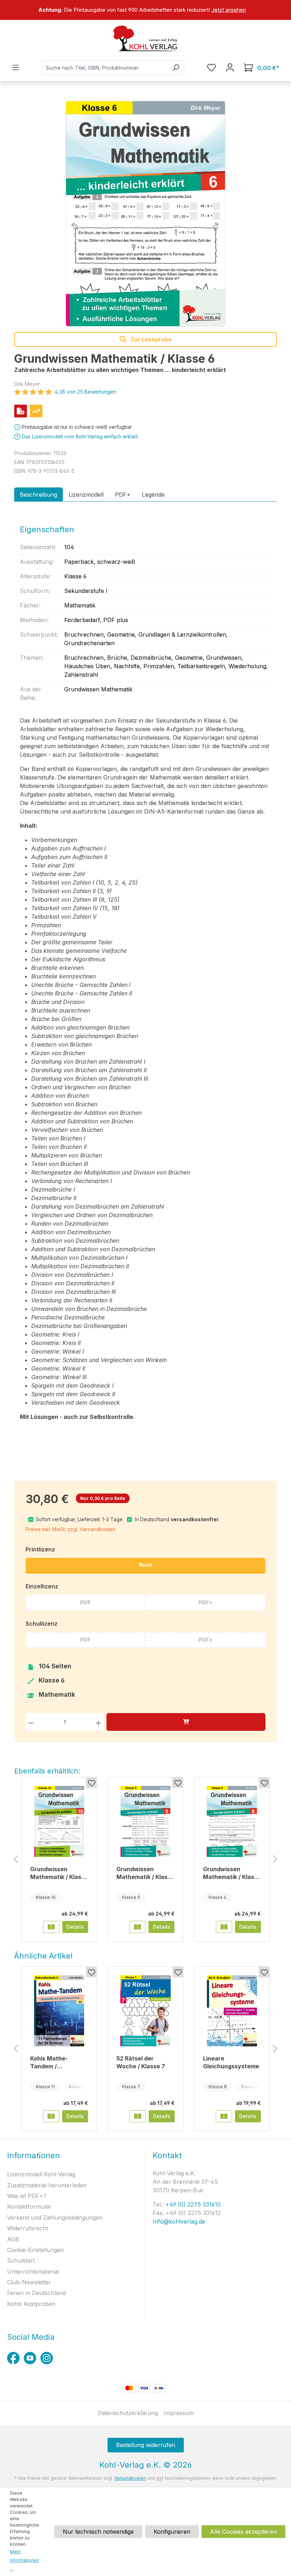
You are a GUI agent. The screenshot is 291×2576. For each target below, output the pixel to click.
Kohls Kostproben (31, 2304)
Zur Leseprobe (150, 339)
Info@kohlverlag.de (179, 2221)
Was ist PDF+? (27, 2196)
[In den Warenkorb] (186, 1722)
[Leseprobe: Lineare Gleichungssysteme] (224, 2116)
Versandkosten (130, 2478)
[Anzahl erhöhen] (98, 1722)
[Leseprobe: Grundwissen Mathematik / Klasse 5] (138, 1927)
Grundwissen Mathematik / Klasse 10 (59, 1873)
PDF (86, 1602)
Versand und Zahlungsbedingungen (55, 2218)
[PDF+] (21, 411)
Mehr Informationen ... (24, 2560)
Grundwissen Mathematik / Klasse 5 (145, 1873)
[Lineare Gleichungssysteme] (232, 2011)
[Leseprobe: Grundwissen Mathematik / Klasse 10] (51, 1927)
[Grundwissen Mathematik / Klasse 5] (145, 1821)
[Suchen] (176, 68)
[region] (145, 10)
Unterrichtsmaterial (33, 2272)
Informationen (34, 2155)
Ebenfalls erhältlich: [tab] (47, 1771)
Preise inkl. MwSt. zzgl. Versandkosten (70, 1529)
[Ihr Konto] (230, 67)
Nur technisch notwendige (98, 2532)
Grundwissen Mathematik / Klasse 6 (232, 1873)
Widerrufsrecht (28, 2228)
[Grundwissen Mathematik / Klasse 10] (59, 1821)
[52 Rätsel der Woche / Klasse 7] (145, 2011)
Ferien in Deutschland (36, 2293)
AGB (13, 2239)
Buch (146, 1565)
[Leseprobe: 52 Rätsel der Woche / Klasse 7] (138, 2116)
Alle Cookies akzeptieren (243, 2532)
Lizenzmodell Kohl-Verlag (41, 2174)
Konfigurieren (172, 2532)
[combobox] (105, 68)
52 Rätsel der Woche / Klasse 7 (141, 2062)
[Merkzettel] (212, 67)
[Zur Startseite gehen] (145, 38)
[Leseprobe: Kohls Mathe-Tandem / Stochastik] (51, 2116)
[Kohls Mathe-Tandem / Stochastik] (59, 2011)
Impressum (179, 2413)
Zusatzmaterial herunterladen (47, 2185)
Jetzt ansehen (229, 10)
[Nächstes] (275, 1860)
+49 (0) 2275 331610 (192, 2204)
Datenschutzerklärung (128, 2413)
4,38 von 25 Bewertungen (85, 392)
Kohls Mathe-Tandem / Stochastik (49, 2062)
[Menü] (16, 67)
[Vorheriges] (16, 1860)
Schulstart (21, 2261)
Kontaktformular (29, 2207)
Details (75, 1927)
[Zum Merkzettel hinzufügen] (91, 1783)
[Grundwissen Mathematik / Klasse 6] (145, 214)
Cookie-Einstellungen (35, 2250)
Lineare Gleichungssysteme (231, 2062)
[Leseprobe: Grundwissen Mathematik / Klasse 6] (224, 1927)
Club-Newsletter (29, 2282)
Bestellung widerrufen (146, 2445)
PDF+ (205, 1602)
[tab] (39, 495)
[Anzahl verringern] (31, 1722)
